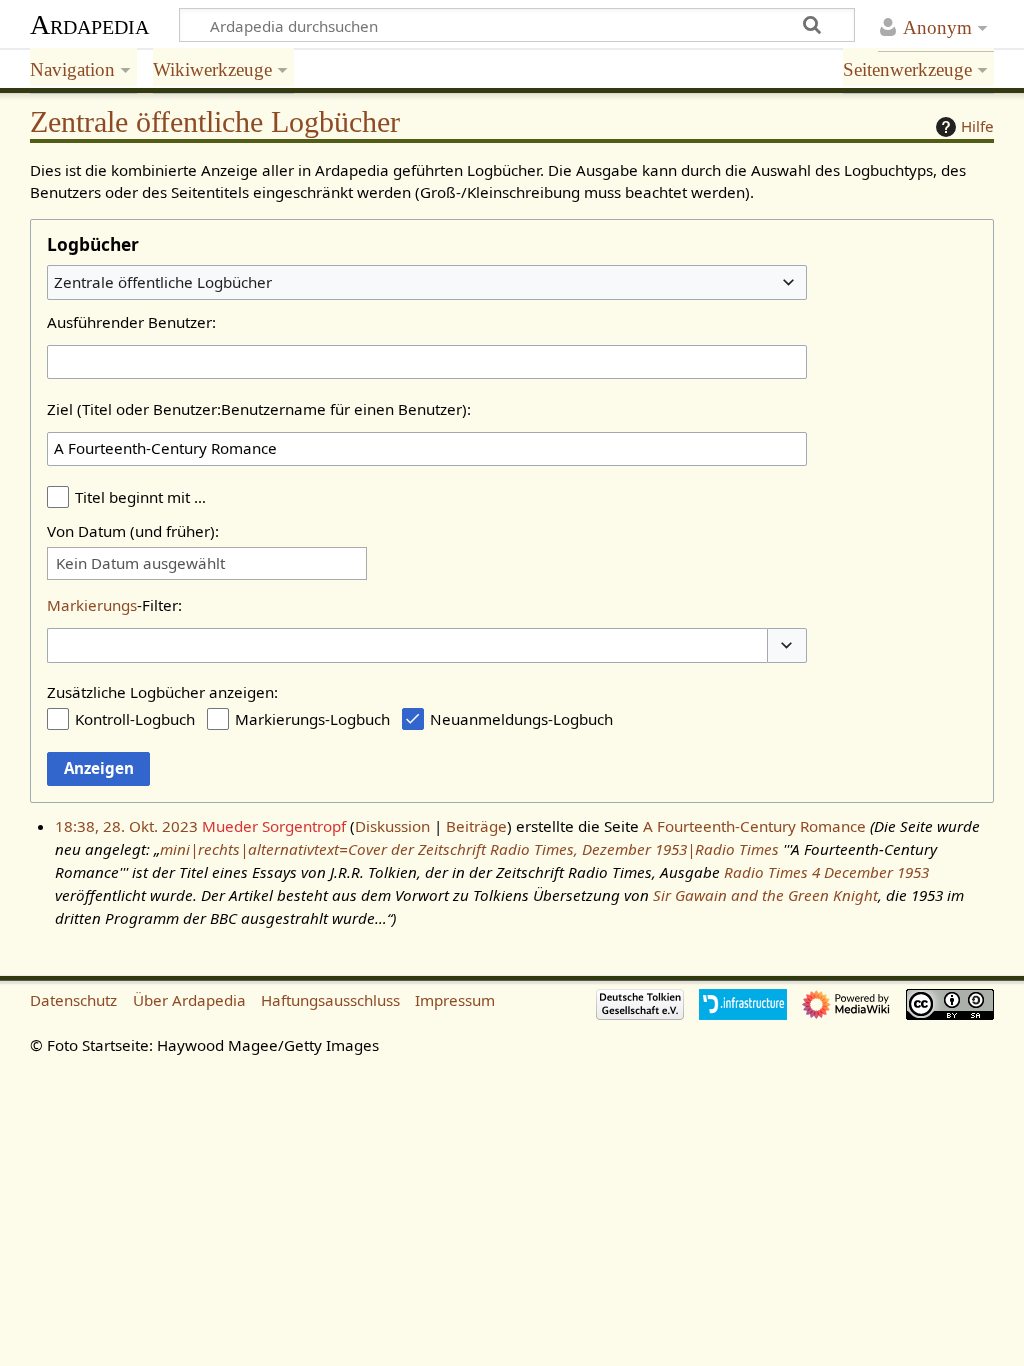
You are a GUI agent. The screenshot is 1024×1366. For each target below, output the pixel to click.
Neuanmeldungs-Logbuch (521, 719)
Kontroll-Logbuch (135, 719)
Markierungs (92, 605)
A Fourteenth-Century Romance (754, 826)
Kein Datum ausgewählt (140, 563)
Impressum (455, 1000)
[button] (787, 645)
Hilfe (977, 126)
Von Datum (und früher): (133, 531)
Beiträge (476, 826)
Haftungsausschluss (330, 1000)
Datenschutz (73, 1000)
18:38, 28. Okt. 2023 (126, 826)
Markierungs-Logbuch (312, 719)
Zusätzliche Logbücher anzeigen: (162, 692)
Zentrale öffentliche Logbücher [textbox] (163, 282)
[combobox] (427, 282)
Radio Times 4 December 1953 (826, 872)
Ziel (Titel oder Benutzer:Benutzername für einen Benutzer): (259, 409)
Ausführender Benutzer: (131, 322)
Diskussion (392, 826)
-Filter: (114, 605)
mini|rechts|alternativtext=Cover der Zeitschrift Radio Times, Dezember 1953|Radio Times (469, 849)
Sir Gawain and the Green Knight (765, 895)
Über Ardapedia (189, 1000)
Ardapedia (89, 24)
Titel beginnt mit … (140, 497)
